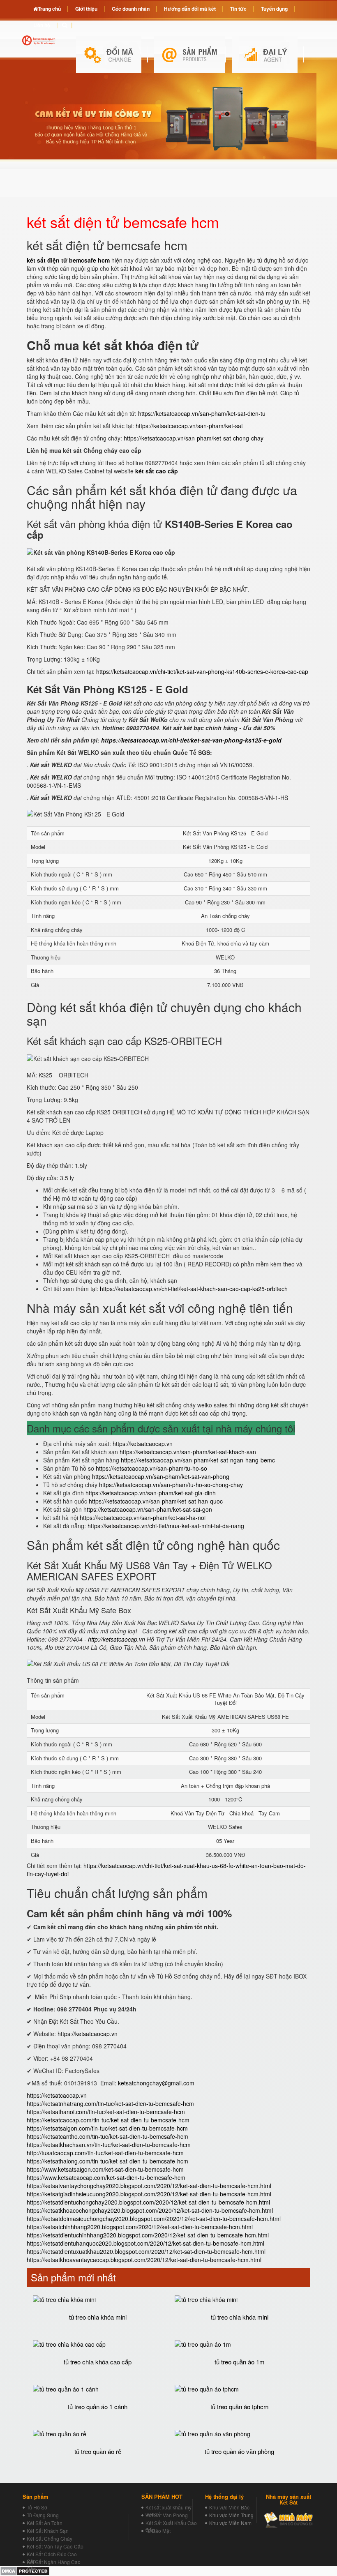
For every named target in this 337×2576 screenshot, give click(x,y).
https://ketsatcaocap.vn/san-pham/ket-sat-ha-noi (143, 1517)
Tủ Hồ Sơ (37, 2507)
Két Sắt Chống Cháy (50, 2538)
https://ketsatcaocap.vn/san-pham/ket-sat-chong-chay (194, 438)
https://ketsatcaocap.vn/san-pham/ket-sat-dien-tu (202, 413)
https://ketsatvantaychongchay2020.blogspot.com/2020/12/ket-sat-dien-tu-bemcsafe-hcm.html (149, 2186)
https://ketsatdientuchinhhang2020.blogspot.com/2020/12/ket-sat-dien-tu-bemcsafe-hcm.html (148, 2235)
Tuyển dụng (274, 9)
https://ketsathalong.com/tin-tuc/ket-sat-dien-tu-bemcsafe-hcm (107, 2161)
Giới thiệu (86, 9)
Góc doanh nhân (131, 9)
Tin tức (238, 9)
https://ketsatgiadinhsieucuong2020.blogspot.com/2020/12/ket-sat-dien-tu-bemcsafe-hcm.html (149, 2194)
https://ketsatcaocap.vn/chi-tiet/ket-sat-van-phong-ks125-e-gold (191, 740)
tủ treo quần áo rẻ (98, 2451)
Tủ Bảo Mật (158, 2531)
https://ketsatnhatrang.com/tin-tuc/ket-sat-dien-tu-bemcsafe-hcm (110, 2103)
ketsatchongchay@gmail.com (156, 2083)
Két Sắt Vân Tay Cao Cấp (55, 2546)
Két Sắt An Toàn (45, 2523)
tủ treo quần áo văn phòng (239, 2451)
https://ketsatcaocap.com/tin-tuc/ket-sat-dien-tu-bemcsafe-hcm (108, 2120)
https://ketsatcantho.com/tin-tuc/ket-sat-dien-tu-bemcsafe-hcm (107, 2136)
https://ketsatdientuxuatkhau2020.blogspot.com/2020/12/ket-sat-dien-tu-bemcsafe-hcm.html (146, 2251)
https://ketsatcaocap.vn (143, 1444)
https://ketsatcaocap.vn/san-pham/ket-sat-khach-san (188, 1452)
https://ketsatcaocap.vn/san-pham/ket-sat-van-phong (161, 1476)
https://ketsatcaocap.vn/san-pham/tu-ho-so (151, 1468)
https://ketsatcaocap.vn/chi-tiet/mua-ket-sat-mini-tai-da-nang (166, 1526)
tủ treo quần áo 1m (240, 2362)
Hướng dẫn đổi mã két (190, 9)
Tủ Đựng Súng (43, 2515)
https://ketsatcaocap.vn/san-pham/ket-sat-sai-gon (148, 1509)
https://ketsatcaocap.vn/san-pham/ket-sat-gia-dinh (151, 1493)
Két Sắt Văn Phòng (167, 2515)
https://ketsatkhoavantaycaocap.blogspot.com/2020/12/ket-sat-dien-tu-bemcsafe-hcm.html (144, 2260)
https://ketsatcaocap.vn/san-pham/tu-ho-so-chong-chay (171, 1485)
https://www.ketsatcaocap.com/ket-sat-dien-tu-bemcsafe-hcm (106, 2177)
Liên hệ (42, 25)
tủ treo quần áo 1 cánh (98, 2406)
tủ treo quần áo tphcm (240, 2406)
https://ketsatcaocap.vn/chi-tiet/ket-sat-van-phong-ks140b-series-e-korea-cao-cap (202, 671)
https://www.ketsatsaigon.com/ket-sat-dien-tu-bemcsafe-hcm (105, 2169)
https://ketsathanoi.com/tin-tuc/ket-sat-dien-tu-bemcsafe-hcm (106, 2112)
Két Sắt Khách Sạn (48, 2531)
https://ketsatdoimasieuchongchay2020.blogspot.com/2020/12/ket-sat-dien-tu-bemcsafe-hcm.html (154, 2219)
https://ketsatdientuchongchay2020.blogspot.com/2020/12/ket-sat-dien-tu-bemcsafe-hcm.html (148, 2202)
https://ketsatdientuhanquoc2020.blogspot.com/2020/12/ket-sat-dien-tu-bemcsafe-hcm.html (145, 2243)
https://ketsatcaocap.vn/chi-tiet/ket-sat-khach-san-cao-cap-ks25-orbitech (194, 1289)
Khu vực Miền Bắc (229, 2507)
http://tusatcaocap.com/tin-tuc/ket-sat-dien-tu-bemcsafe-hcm (105, 2153)
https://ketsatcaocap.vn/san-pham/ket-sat (189, 426)
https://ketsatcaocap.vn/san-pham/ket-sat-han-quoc (156, 1501)
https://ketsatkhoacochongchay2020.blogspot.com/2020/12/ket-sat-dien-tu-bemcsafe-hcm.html (150, 2210)
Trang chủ (49, 9)
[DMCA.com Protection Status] (25, 2570)
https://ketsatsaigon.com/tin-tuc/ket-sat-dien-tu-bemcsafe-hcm (107, 2128)
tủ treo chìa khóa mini (98, 2317)
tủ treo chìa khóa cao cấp (98, 2362)
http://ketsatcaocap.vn (117, 1639)
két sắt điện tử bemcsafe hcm (68, 260)
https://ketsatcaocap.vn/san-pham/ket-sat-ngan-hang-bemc (198, 1460)
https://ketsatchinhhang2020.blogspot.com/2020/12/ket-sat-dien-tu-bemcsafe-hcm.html (140, 2227)
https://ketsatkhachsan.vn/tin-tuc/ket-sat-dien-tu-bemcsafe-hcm (109, 2145)
